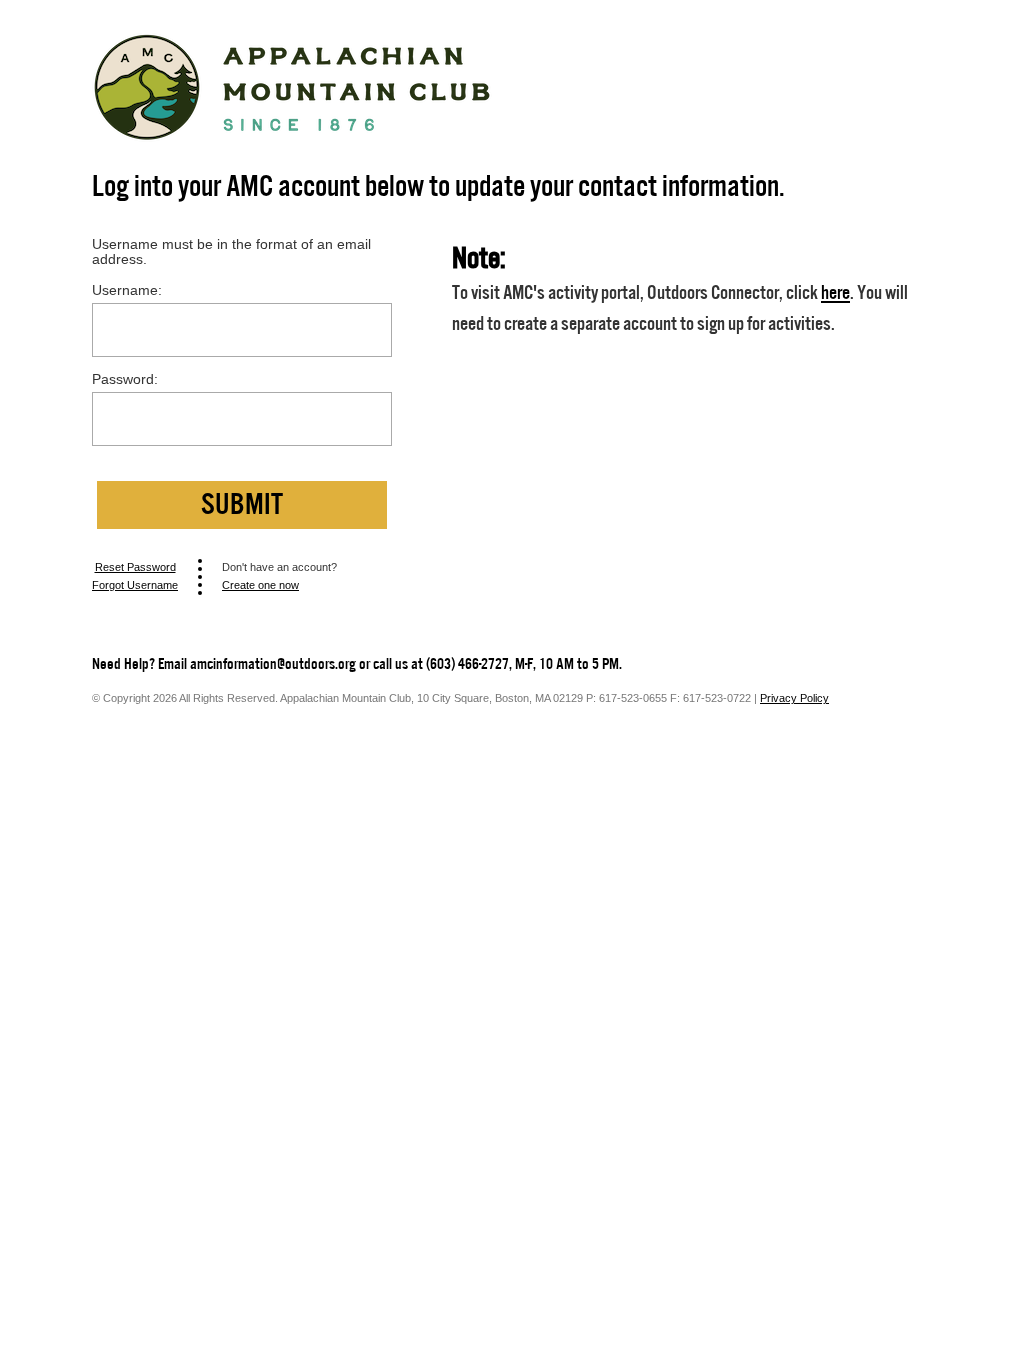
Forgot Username (135, 585)
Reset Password (135, 567)
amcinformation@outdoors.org (273, 664)
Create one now (260, 585)
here (835, 292)
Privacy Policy (794, 698)
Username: (127, 290)
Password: (125, 379)
